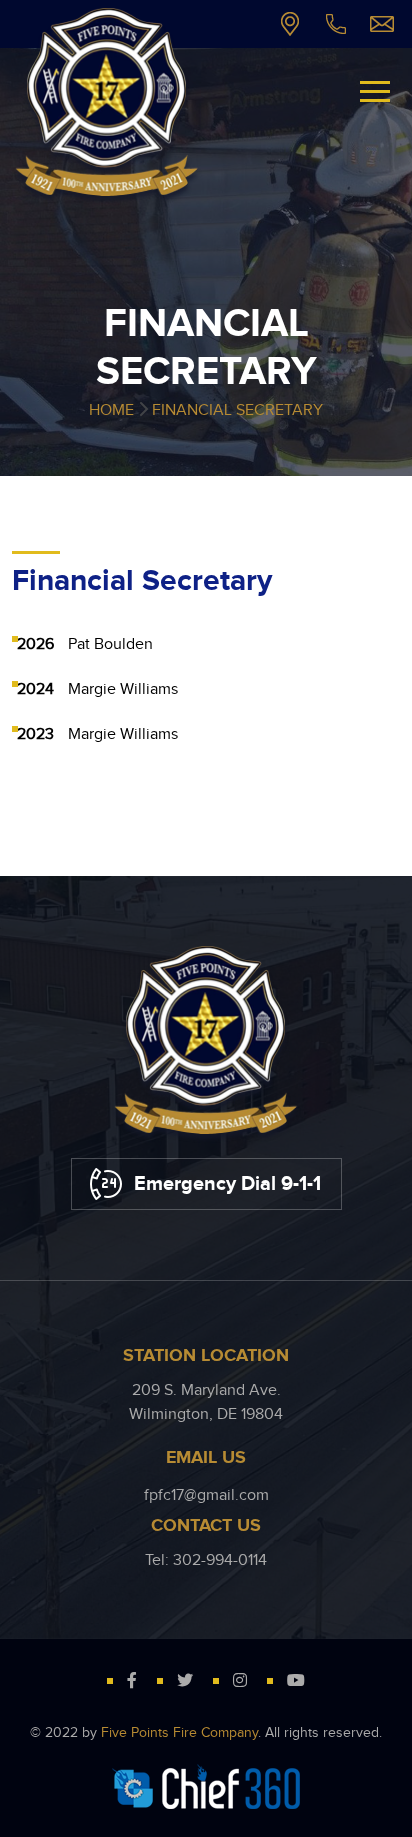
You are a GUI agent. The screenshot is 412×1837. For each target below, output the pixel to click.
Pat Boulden (110, 644)
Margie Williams (123, 689)
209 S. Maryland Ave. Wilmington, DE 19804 (290, 24)
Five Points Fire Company (179, 1733)
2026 (35, 644)
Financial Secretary (237, 410)
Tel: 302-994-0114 (336, 24)
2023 (35, 734)
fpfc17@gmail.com (382, 24)
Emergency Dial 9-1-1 (227, 1184)
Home (111, 410)
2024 (35, 689)
